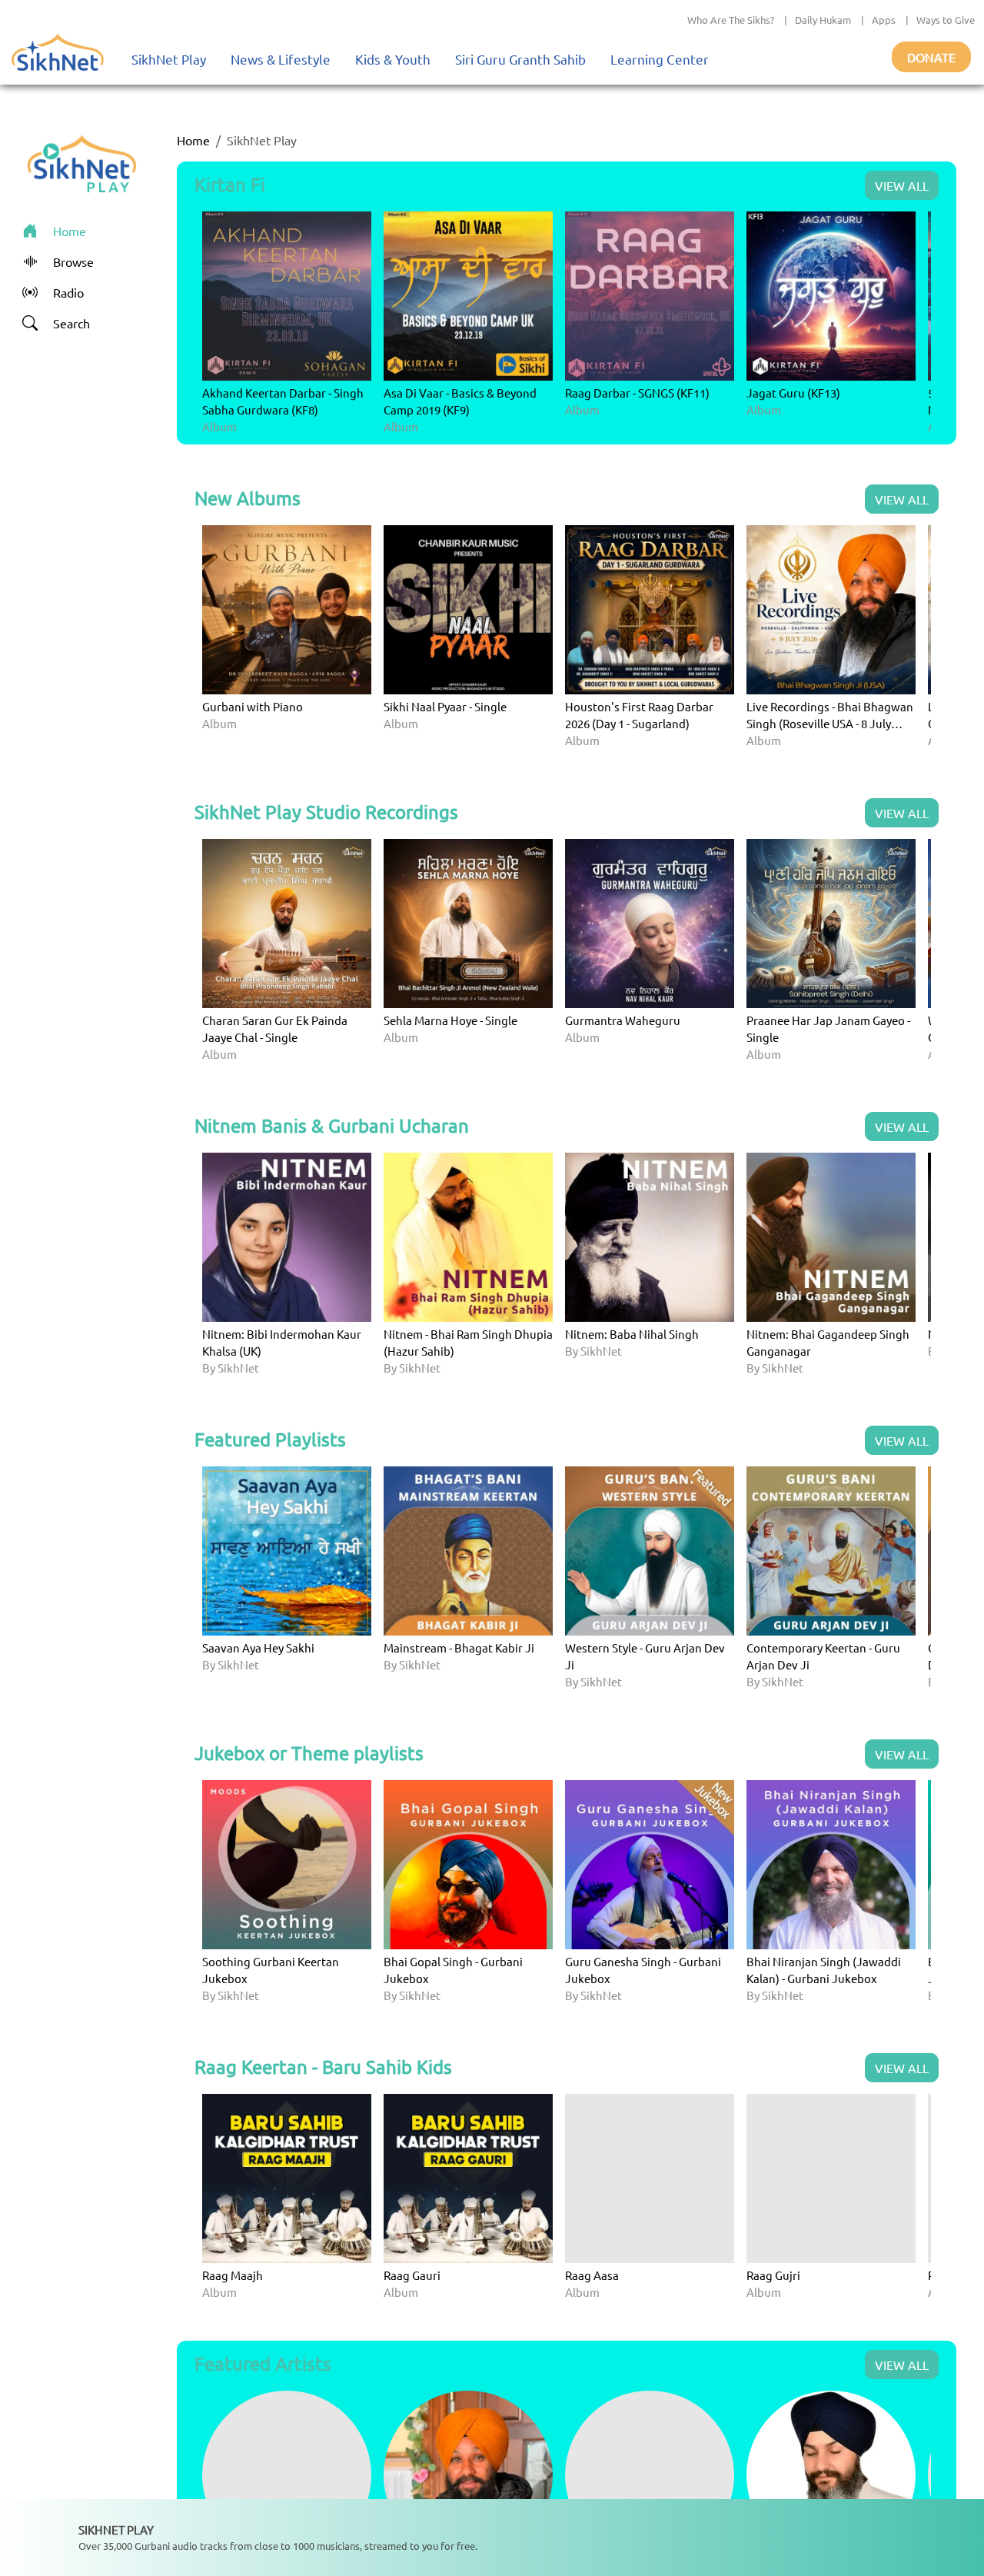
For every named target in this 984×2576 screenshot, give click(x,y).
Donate (931, 57)
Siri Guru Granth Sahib (520, 59)
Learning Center (660, 59)
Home (193, 140)
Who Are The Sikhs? (731, 20)
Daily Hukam (823, 20)
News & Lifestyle (281, 59)
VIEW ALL (902, 185)
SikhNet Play (169, 59)
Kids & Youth (393, 59)
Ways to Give (946, 20)
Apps (884, 20)
